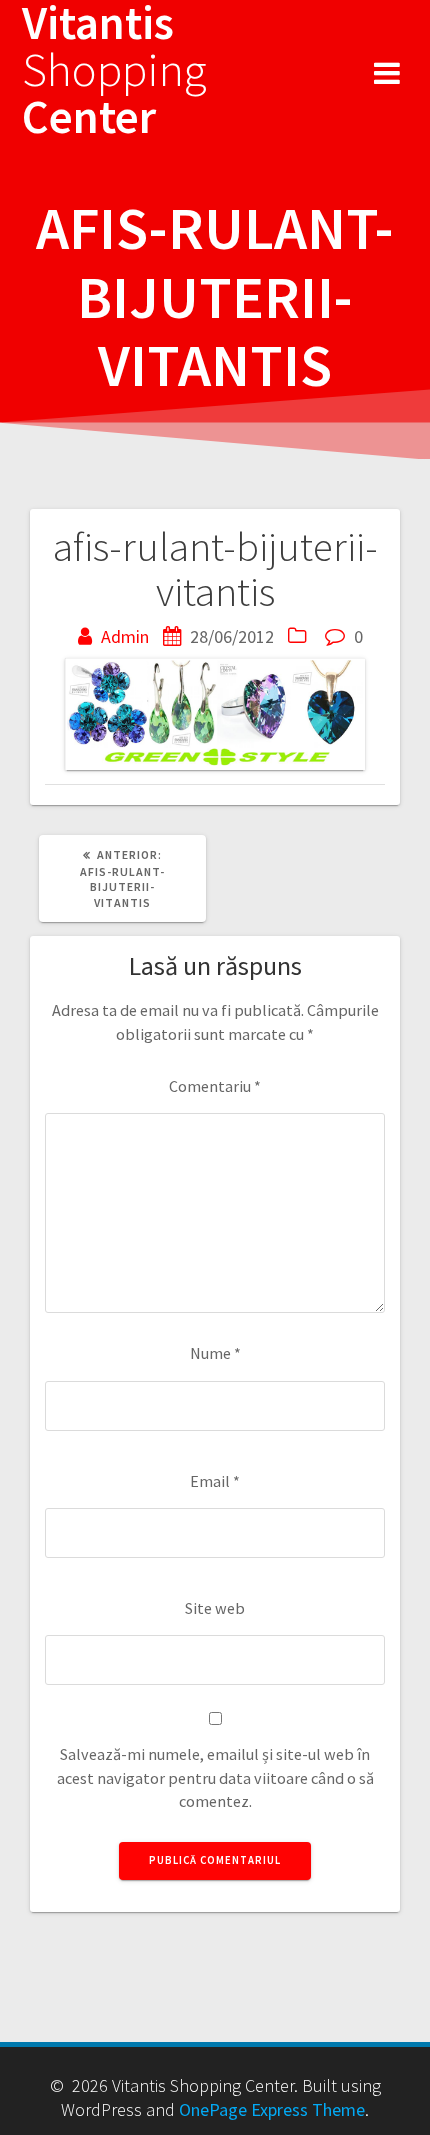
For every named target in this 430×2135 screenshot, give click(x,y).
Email (215, 1481)
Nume (215, 1353)
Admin (125, 636)
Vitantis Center (114, 70)
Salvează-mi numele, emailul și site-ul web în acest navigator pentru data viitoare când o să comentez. (215, 1777)
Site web (215, 1608)
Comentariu (215, 1086)
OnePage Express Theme (272, 2109)
